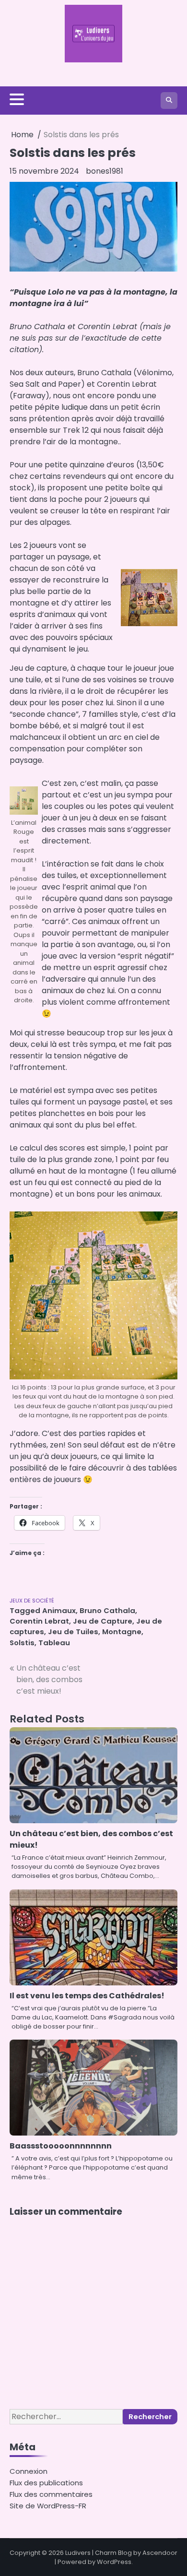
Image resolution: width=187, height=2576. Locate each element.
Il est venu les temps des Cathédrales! (87, 1996)
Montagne (122, 1632)
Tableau (54, 1643)
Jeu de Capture (103, 1621)
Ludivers (78, 2553)
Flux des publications (46, 2483)
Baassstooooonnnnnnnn (61, 2146)
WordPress (114, 2562)
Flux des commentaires (51, 2494)
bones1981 (105, 171)
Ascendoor (160, 2553)
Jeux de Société (32, 1601)
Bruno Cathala (107, 1610)
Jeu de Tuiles (73, 1632)
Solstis (22, 1643)
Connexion (29, 2471)
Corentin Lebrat (39, 1621)
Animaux (59, 1610)
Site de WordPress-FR (48, 2506)
